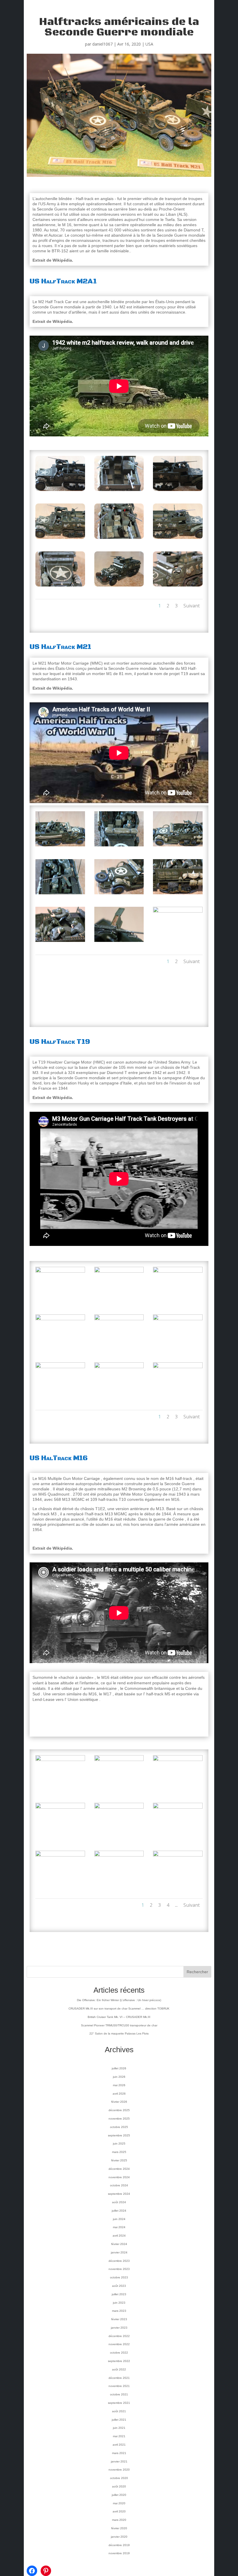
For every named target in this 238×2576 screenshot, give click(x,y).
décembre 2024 (119, 2169)
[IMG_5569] (60, 942)
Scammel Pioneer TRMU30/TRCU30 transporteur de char (119, 2025)
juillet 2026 (119, 2068)
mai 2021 (119, 2436)
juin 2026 (119, 2077)
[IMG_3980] (119, 1790)
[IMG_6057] (119, 1302)
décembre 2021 (119, 2378)
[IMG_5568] (178, 894)
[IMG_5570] (119, 942)
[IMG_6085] (178, 491)
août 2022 (119, 2369)
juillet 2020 (119, 2495)
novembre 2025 (119, 2119)
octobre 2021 (119, 2394)
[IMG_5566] (60, 894)
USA (149, 44)
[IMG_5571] (178, 942)
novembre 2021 (119, 2386)
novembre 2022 (119, 2344)
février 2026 (119, 2102)
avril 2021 (119, 2445)
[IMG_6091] (178, 586)
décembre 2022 (119, 2336)
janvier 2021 (119, 2461)
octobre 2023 (119, 2277)
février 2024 (119, 2244)
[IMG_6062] (60, 1397)
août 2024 (119, 2202)
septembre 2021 (119, 2403)
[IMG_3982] (60, 1838)
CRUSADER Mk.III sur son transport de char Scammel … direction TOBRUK (119, 2009)
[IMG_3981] (178, 1790)
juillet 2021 (119, 2420)
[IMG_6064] (178, 1397)
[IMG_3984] (178, 1838)
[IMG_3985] (60, 1886)
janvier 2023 (119, 2328)
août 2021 (119, 2411)
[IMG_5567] (119, 894)
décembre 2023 (119, 2261)
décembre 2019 (119, 2545)
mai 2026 (119, 2085)
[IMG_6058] (178, 1302)
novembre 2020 (119, 2470)
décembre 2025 (119, 2110)
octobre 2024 (119, 2185)
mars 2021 (119, 2453)
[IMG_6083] (60, 491)
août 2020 (119, 2486)
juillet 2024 (119, 2211)
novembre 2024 (119, 2177)
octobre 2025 (119, 2127)
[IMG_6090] (119, 586)
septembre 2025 (119, 2135)
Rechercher (197, 1972)
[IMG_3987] (178, 1886)
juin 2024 (119, 2219)
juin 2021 (119, 2428)
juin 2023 (119, 2303)
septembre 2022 (119, 2361)
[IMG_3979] (60, 1790)
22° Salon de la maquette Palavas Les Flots (119, 2033)
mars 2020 (119, 2520)
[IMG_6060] (119, 1349)
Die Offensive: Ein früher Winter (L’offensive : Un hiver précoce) (119, 2000)
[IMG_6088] (178, 539)
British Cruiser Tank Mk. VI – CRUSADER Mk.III (119, 2017)
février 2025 (119, 2160)
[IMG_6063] (119, 1397)
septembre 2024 (119, 2194)
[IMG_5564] (119, 846)
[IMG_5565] (178, 846)
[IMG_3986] (119, 1886)
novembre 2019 (119, 2553)
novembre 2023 (119, 2269)
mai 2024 (119, 2227)
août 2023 (119, 2286)
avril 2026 (119, 2094)
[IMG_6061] (178, 1349)
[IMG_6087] (119, 539)
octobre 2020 (119, 2478)
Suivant (192, 606)
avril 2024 (119, 2236)
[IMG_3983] (119, 1838)
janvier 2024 (119, 2252)
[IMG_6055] (60, 1302)
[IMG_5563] (60, 846)
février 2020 (119, 2528)
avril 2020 (119, 2511)
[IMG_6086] (60, 539)
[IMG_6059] (60, 1349)
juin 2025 (119, 2144)
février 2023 (119, 2319)
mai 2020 (119, 2503)
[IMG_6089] (60, 586)
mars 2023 (119, 2311)
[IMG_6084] (119, 491)
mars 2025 (119, 2152)
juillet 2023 (119, 2294)
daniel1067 (102, 44)
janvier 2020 (119, 2537)
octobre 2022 (119, 2353)
